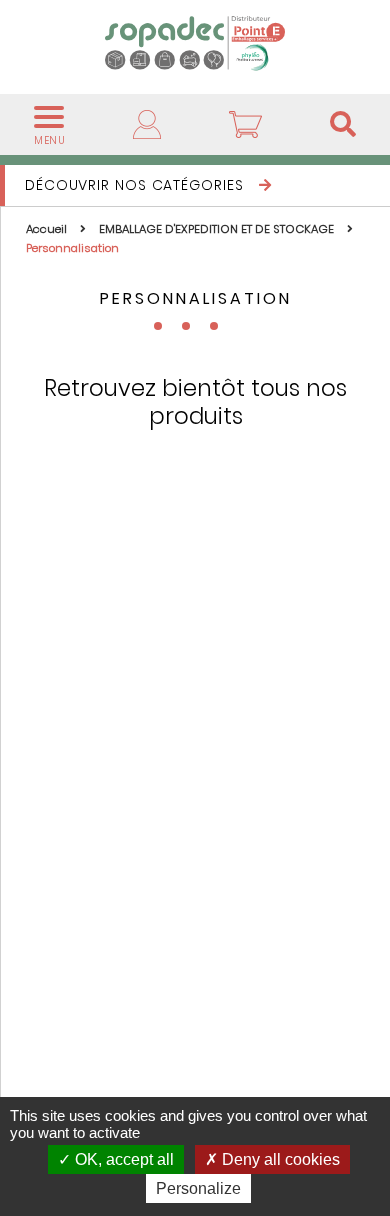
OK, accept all (122, 1159)
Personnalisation (72, 248)
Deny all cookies (279, 1159)
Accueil (48, 229)
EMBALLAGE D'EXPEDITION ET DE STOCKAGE (218, 229)
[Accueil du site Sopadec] (195, 42)
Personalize (198, 1188)
